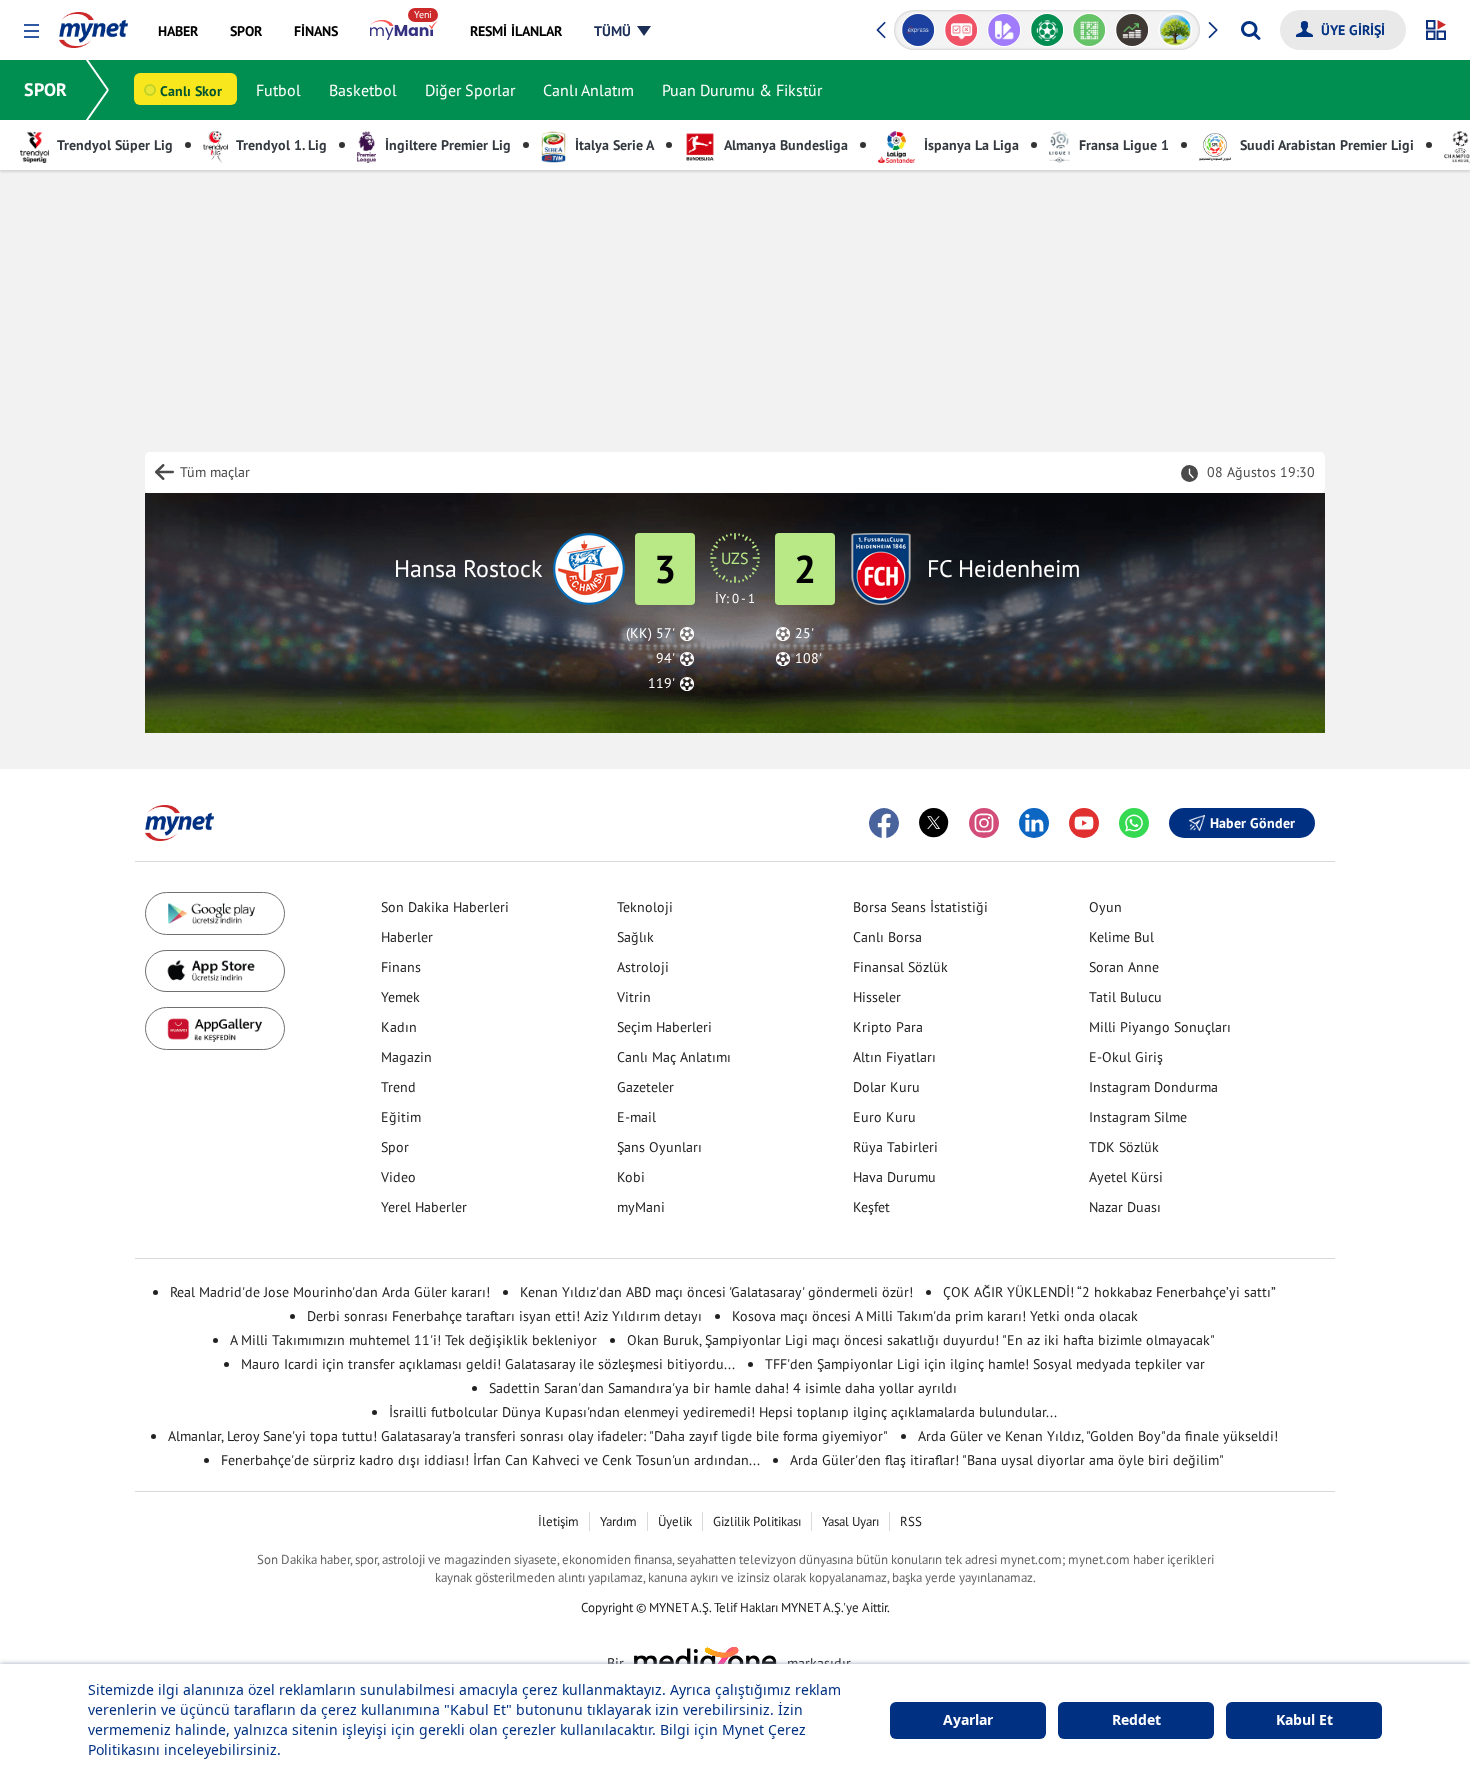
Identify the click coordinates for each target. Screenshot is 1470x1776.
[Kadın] (1178, 30)
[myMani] (403, 31)
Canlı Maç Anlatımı (674, 1057)
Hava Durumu (894, 1177)
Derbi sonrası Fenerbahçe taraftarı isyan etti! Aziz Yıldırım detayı (504, 1316)
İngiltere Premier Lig (446, 145)
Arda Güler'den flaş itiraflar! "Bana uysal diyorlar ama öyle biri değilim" (1007, 1460)
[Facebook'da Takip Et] (884, 823)
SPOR (45, 89)
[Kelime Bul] (1050, 30)
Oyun (1105, 907)
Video (398, 1177)
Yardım (618, 1521)
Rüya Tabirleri (895, 1147)
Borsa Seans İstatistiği (920, 907)
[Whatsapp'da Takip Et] (1134, 823)
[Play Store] (215, 913)
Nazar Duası (1125, 1207)
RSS (911, 1521)
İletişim (558, 1521)
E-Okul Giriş (1126, 1057)
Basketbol (363, 90)
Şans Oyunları (659, 1147)
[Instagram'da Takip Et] (984, 823)
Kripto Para (888, 1027)
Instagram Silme (1138, 1117)
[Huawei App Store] (215, 1028)
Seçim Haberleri (664, 1027)
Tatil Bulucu (1125, 997)
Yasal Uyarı (850, 1521)
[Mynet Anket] (921, 30)
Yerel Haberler (424, 1207)
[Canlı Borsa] (1092, 30)
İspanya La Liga (969, 145)
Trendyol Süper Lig (113, 145)
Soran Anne (1124, 967)
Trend (398, 1087)
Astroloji (643, 967)
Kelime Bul (1121, 937)
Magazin (406, 1057)
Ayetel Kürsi (1126, 1177)
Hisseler (877, 997)
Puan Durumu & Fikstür (742, 90)
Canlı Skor (191, 91)
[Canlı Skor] (1007, 30)
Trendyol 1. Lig (280, 145)
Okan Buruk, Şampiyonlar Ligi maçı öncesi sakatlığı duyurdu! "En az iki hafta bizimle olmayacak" (921, 1340)
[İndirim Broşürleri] (964, 30)
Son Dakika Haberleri (445, 907)
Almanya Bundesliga (784, 145)
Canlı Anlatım (588, 90)
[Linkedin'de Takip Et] (1034, 823)
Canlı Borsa (887, 937)
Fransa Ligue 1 (1122, 145)
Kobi (631, 1177)
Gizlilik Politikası (757, 1521)
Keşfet (871, 1207)
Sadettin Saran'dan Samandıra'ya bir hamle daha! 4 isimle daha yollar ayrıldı (723, 1388)
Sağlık (635, 937)
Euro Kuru (884, 1117)
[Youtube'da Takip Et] (1084, 823)
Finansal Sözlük (900, 967)
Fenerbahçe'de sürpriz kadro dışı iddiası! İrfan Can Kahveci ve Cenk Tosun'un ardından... (490, 1460)
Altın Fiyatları (894, 1057)
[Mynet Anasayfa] (93, 24)
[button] (31, 31)
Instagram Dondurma (1153, 1087)
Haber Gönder (1252, 823)
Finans (401, 967)
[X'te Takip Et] (934, 823)
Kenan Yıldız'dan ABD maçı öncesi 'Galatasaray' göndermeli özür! (716, 1292)
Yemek (400, 997)
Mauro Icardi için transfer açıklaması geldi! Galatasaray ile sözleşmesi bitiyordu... (488, 1364)
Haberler (407, 937)
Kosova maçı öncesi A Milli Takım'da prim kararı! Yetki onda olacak (935, 1316)
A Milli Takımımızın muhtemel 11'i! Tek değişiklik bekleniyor (413, 1340)
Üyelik (675, 1521)
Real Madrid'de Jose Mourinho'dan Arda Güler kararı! (330, 1292)
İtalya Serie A (612, 145)
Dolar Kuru (886, 1087)
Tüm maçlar (215, 472)
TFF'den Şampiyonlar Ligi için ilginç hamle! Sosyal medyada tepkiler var (985, 1364)
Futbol (278, 90)
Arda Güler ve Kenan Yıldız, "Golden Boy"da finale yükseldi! (1098, 1436)
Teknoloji (645, 907)
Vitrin (634, 997)
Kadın (399, 1027)
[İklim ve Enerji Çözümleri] (1135, 30)
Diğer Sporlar (470, 90)
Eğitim (401, 1117)
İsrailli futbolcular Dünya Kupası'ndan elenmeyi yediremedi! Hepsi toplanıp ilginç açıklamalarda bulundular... (723, 1412)
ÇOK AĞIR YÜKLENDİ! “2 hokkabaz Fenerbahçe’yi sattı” (1109, 1292)
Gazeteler (645, 1087)
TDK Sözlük (1124, 1147)
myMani (641, 1207)
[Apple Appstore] (215, 971)
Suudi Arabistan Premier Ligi (1325, 145)
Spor (395, 1147)
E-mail (636, 1117)
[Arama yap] (1250, 30)
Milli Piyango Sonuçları (1160, 1027)
